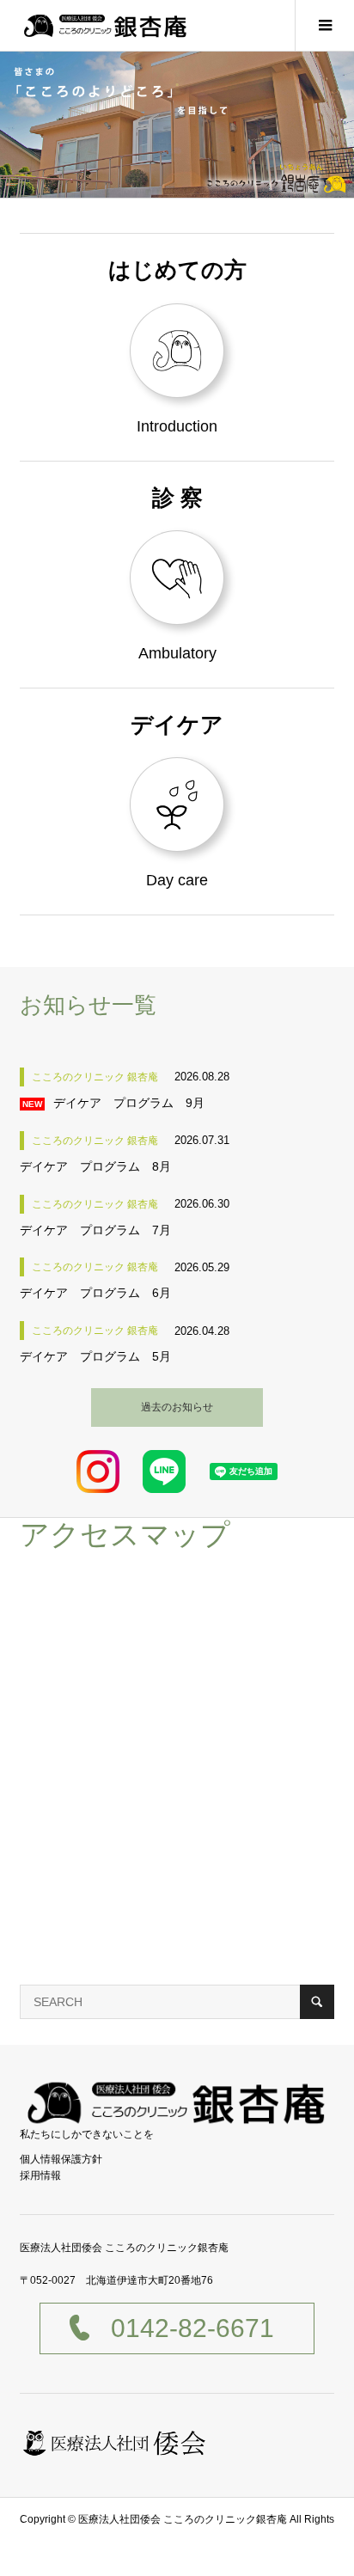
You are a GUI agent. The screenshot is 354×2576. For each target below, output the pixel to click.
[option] (177, 125)
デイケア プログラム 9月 (129, 1103)
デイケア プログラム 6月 (95, 1293)
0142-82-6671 (192, 2328)
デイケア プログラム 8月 (95, 1166)
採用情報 (40, 2175)
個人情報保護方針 (61, 2159)
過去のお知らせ (177, 1407)
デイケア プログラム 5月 (95, 1356)
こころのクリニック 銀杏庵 (95, 1077)
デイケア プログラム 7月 (95, 1230)
